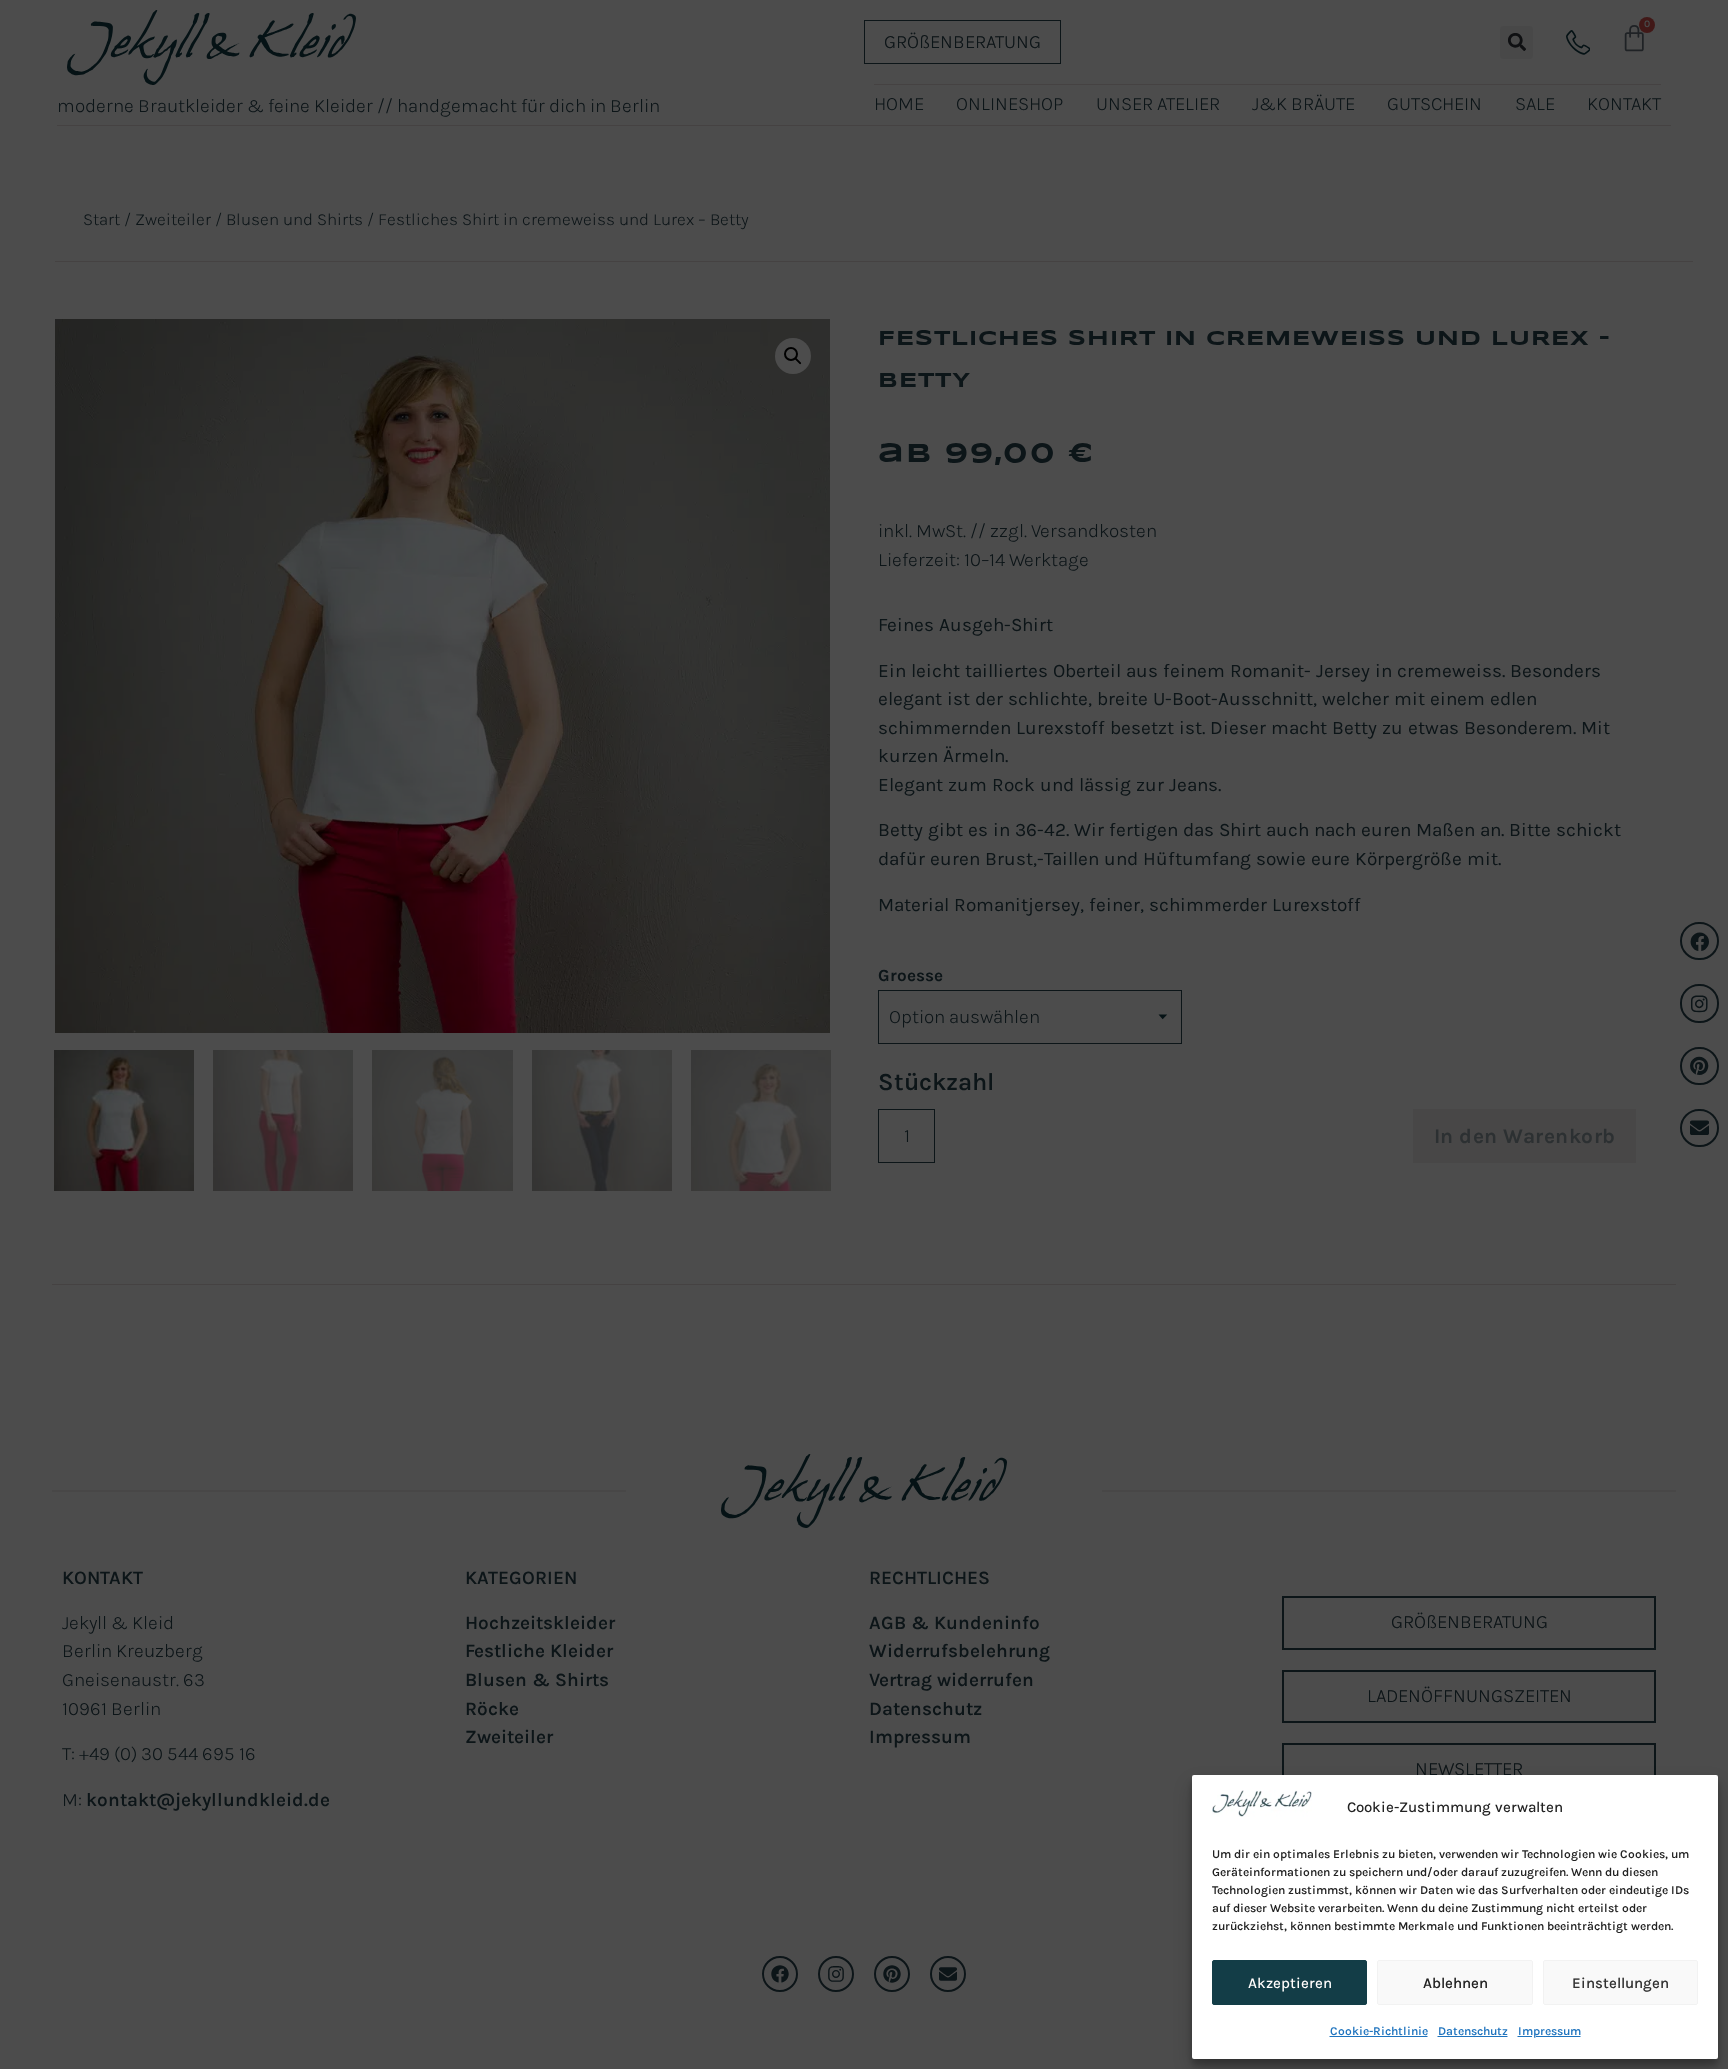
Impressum (1549, 2031)
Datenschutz (1473, 2031)
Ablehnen (1455, 1983)
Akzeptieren (1290, 1983)
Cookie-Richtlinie (1379, 2031)
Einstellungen (1620, 1983)
